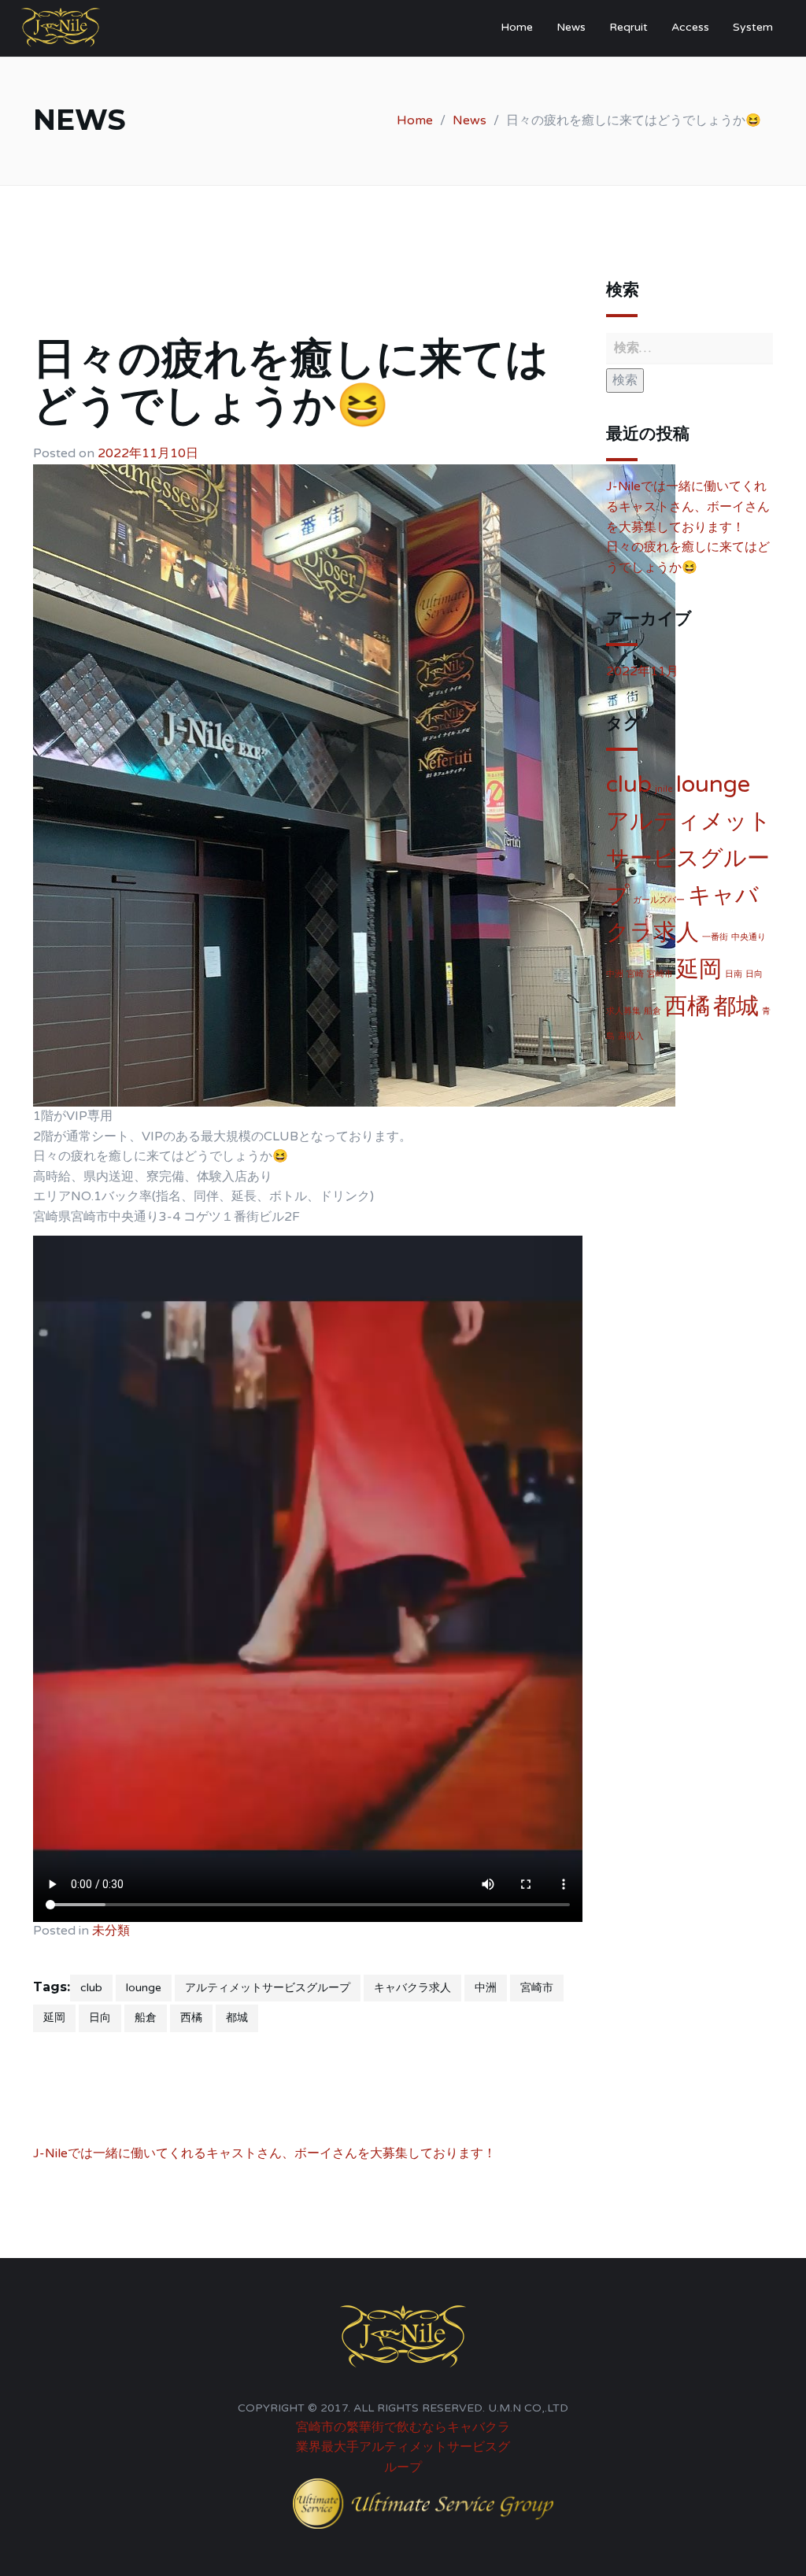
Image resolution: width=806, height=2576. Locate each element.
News (571, 27)
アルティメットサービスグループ (268, 1988)
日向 (100, 2018)
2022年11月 (642, 671)
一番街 (715, 937)
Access (690, 27)
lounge (144, 1988)
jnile (664, 789)
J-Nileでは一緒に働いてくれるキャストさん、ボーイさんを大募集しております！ (264, 2153)
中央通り (749, 937)
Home (517, 27)
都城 (237, 2018)
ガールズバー (659, 900)
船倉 (146, 2018)
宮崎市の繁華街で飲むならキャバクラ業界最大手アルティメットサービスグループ (403, 2447)
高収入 (631, 1036)
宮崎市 (537, 1988)
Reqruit (629, 27)
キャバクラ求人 (412, 1988)
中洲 (486, 1988)
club (91, 1988)
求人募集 (623, 1011)
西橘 (191, 2018)
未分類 (111, 1931)
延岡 (54, 2018)
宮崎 (635, 974)
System (753, 27)
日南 (734, 974)
